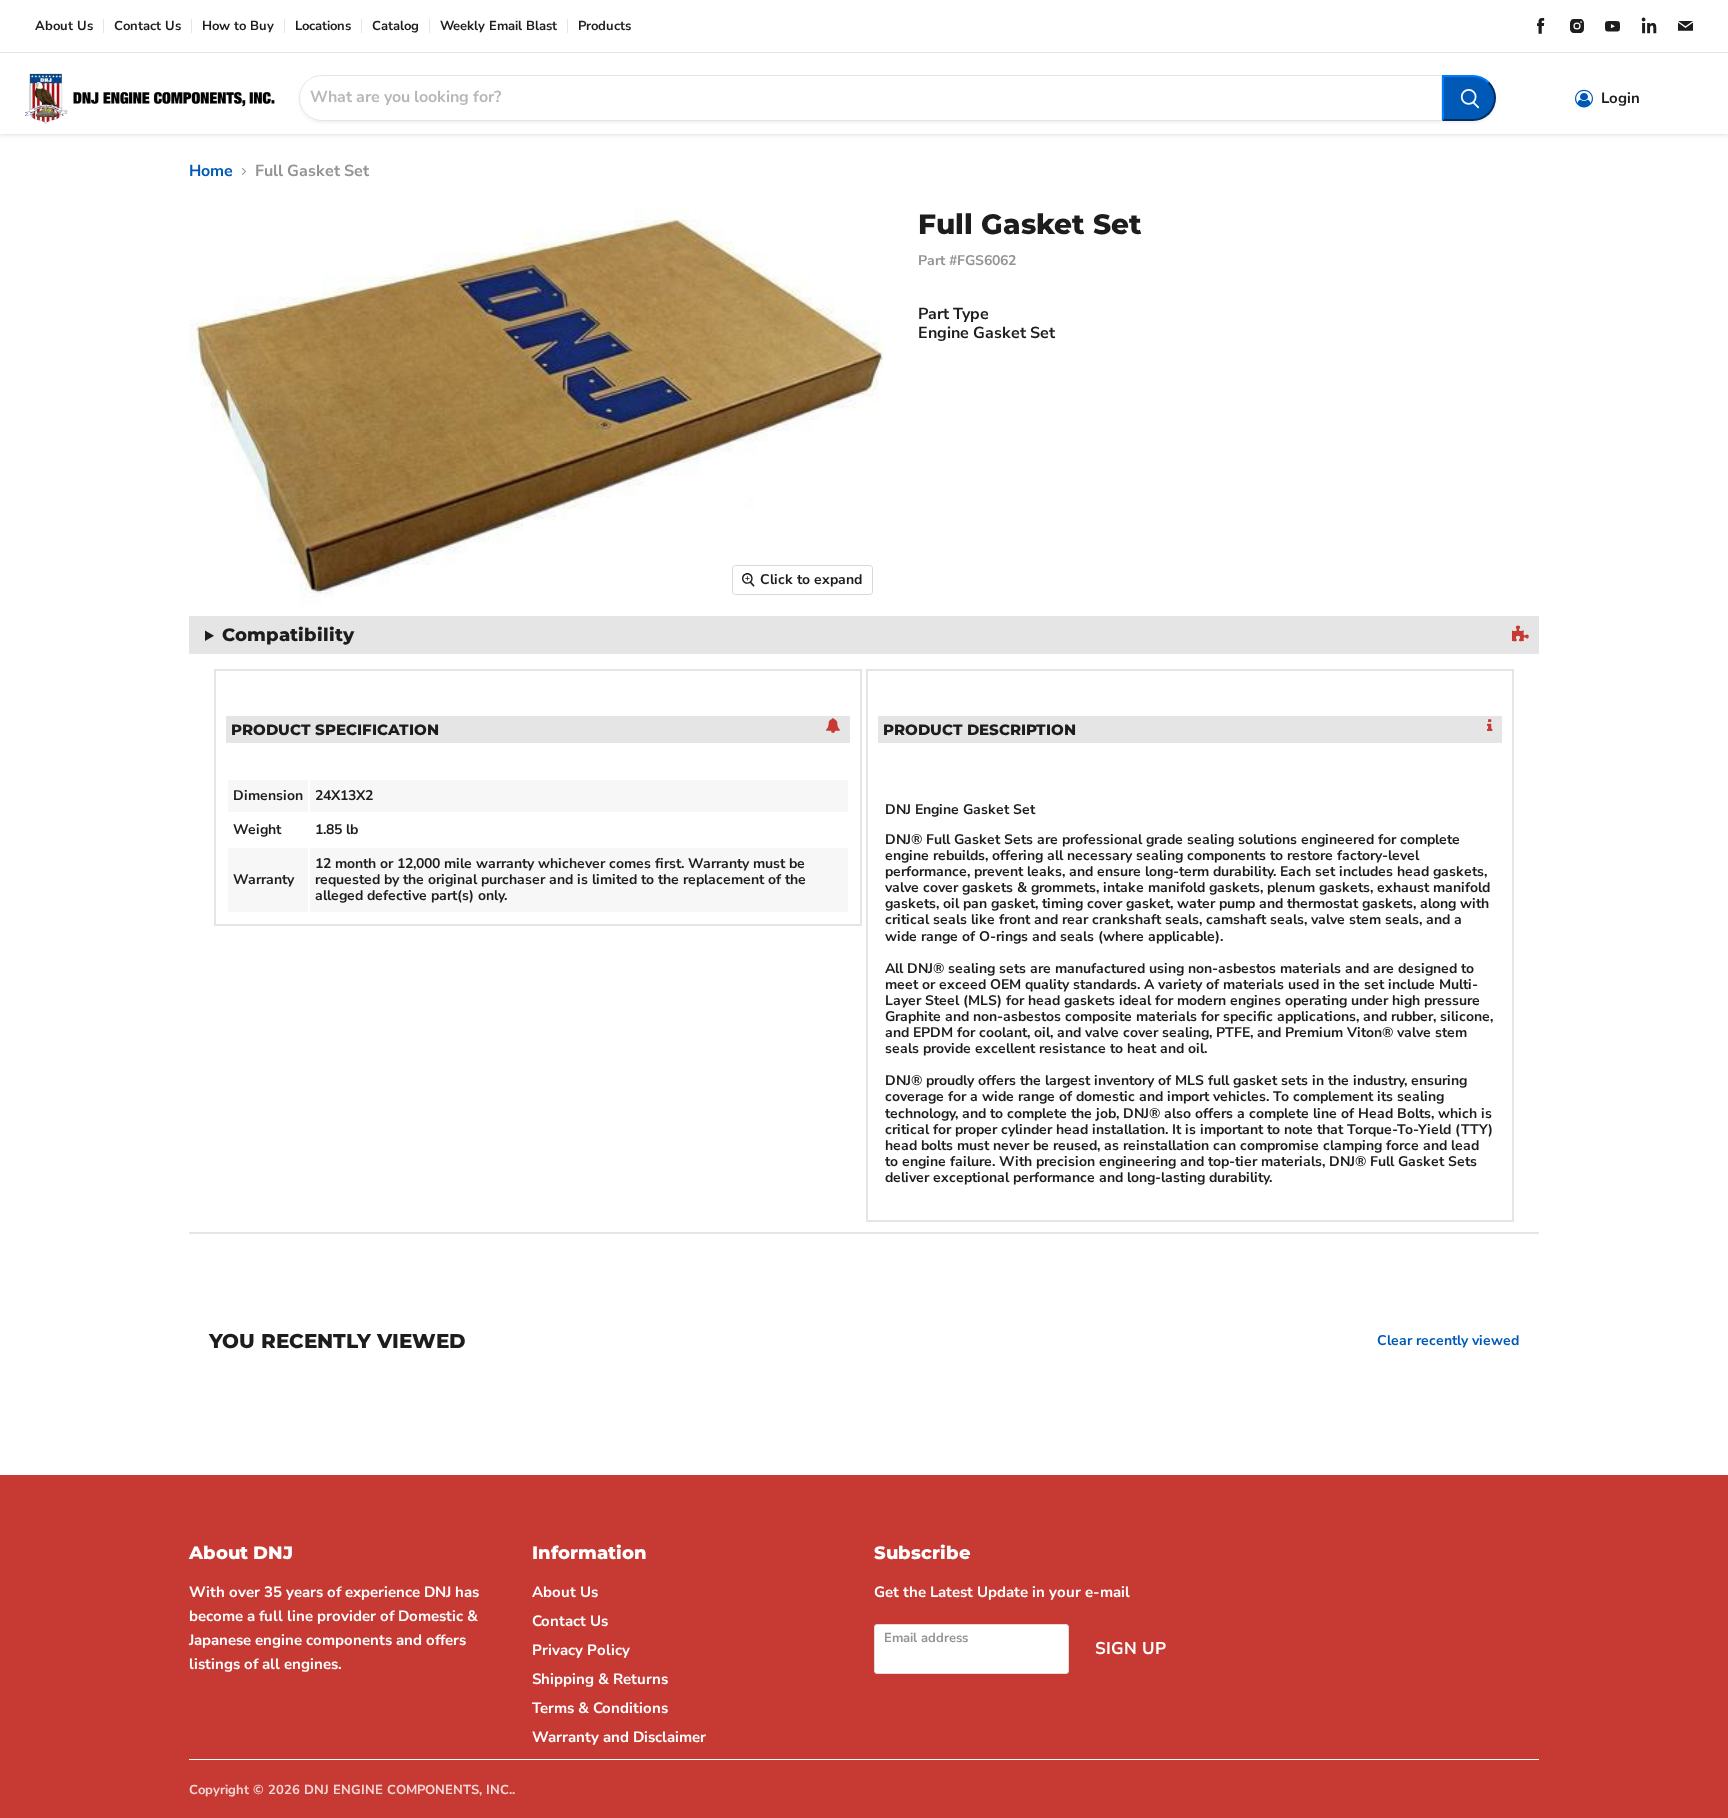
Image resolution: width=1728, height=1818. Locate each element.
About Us (64, 26)
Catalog (395, 26)
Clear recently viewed (1448, 1341)
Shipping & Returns (600, 1679)
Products (604, 26)
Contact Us (147, 26)
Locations (323, 26)
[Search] (1469, 98)
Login (1620, 98)
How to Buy (238, 26)
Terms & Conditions (600, 1708)
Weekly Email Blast (498, 26)
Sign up (1130, 1648)
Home (211, 171)
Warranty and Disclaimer (619, 1737)
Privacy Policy (581, 1650)
